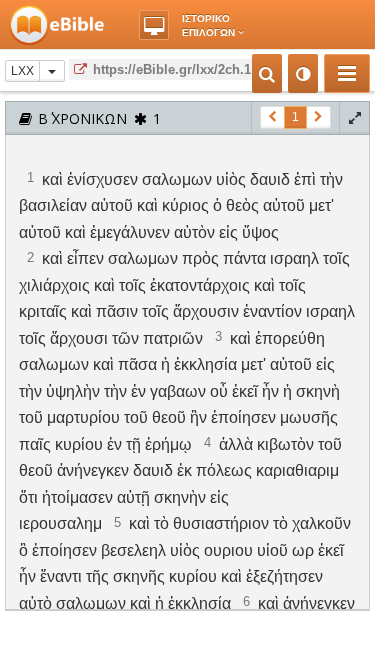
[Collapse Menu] (347, 73)
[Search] (267, 73)
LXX (22, 71)
